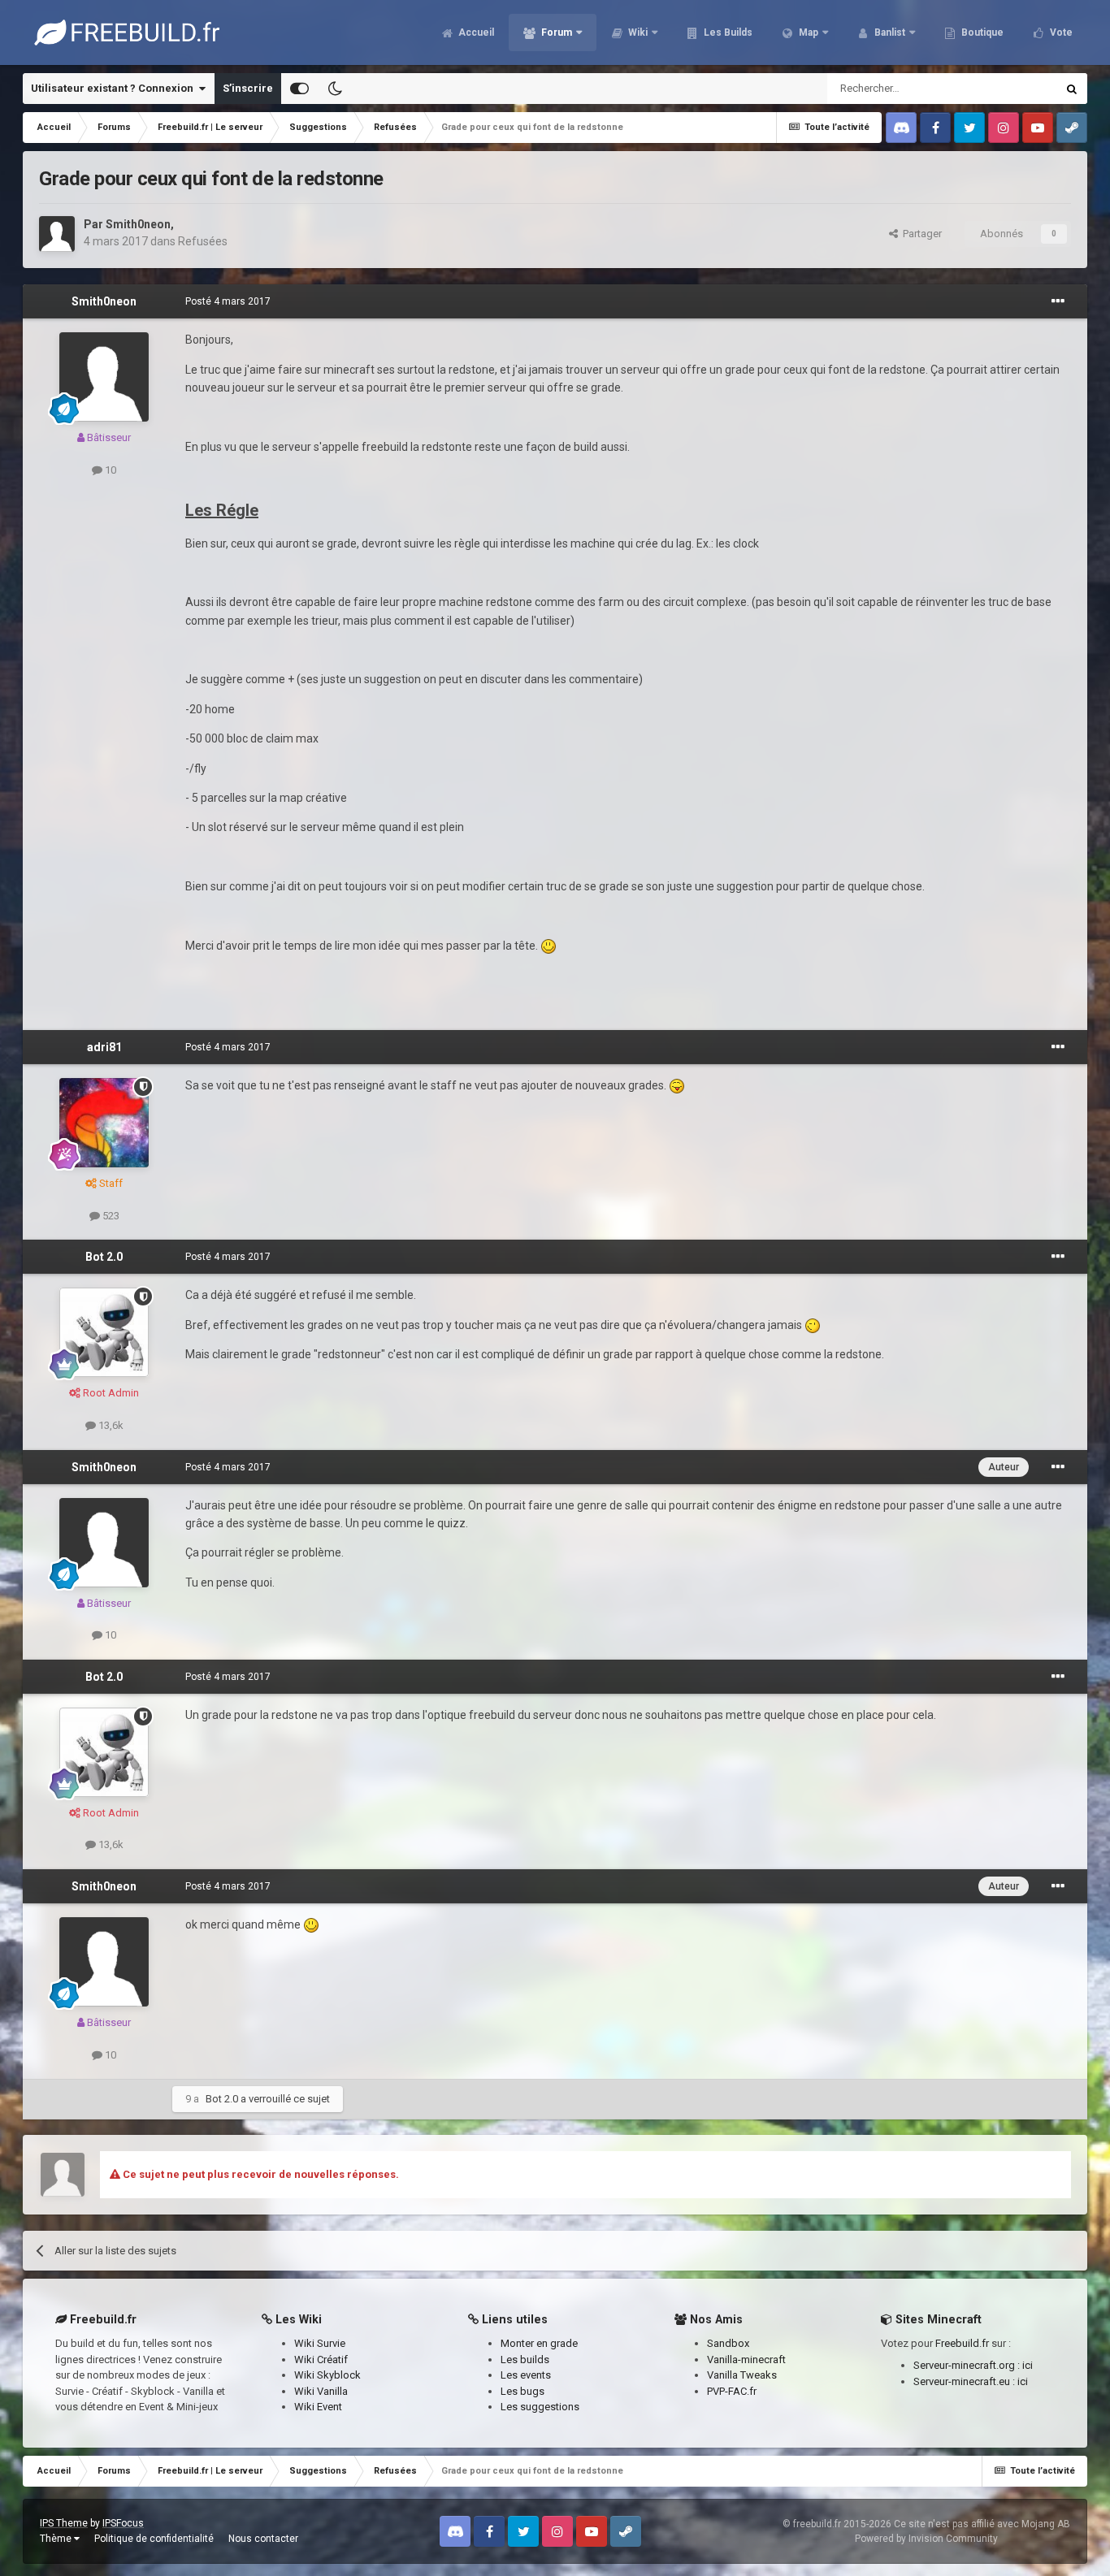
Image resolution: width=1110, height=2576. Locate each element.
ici (1028, 2365)
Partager (920, 234)
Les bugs (522, 2391)
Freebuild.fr (962, 2343)
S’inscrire (248, 88)
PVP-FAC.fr (732, 2391)
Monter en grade (539, 2343)
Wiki (637, 32)
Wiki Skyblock (327, 2375)
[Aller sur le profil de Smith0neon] (57, 234)
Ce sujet (1016, 89)
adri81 (104, 1047)
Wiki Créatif (321, 2360)
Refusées (203, 241)
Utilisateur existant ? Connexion (115, 88)
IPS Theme (64, 2523)
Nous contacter (263, 2539)
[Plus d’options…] (1058, 301)
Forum (555, 32)
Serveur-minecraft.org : (968, 2365)
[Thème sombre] (335, 89)
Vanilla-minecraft (746, 2360)
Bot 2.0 (104, 1257)
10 (109, 470)
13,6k (110, 1425)
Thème (57, 2539)
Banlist (889, 32)
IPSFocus (123, 2523)
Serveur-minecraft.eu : (965, 2381)
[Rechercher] (1072, 89)
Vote (1060, 32)
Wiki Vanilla (321, 2391)
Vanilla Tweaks (742, 2375)
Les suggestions (540, 2407)
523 (110, 1216)
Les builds (525, 2360)
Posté (228, 301)
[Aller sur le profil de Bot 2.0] (104, 1332)
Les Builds (727, 32)
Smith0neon (138, 224)
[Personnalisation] (299, 89)
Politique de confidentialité (154, 2539)
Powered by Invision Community (926, 2539)
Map (807, 32)
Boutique (981, 32)
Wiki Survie (320, 2343)
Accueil (475, 32)
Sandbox (728, 2343)
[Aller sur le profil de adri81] (104, 1123)
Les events (526, 2375)
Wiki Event (318, 2407)
